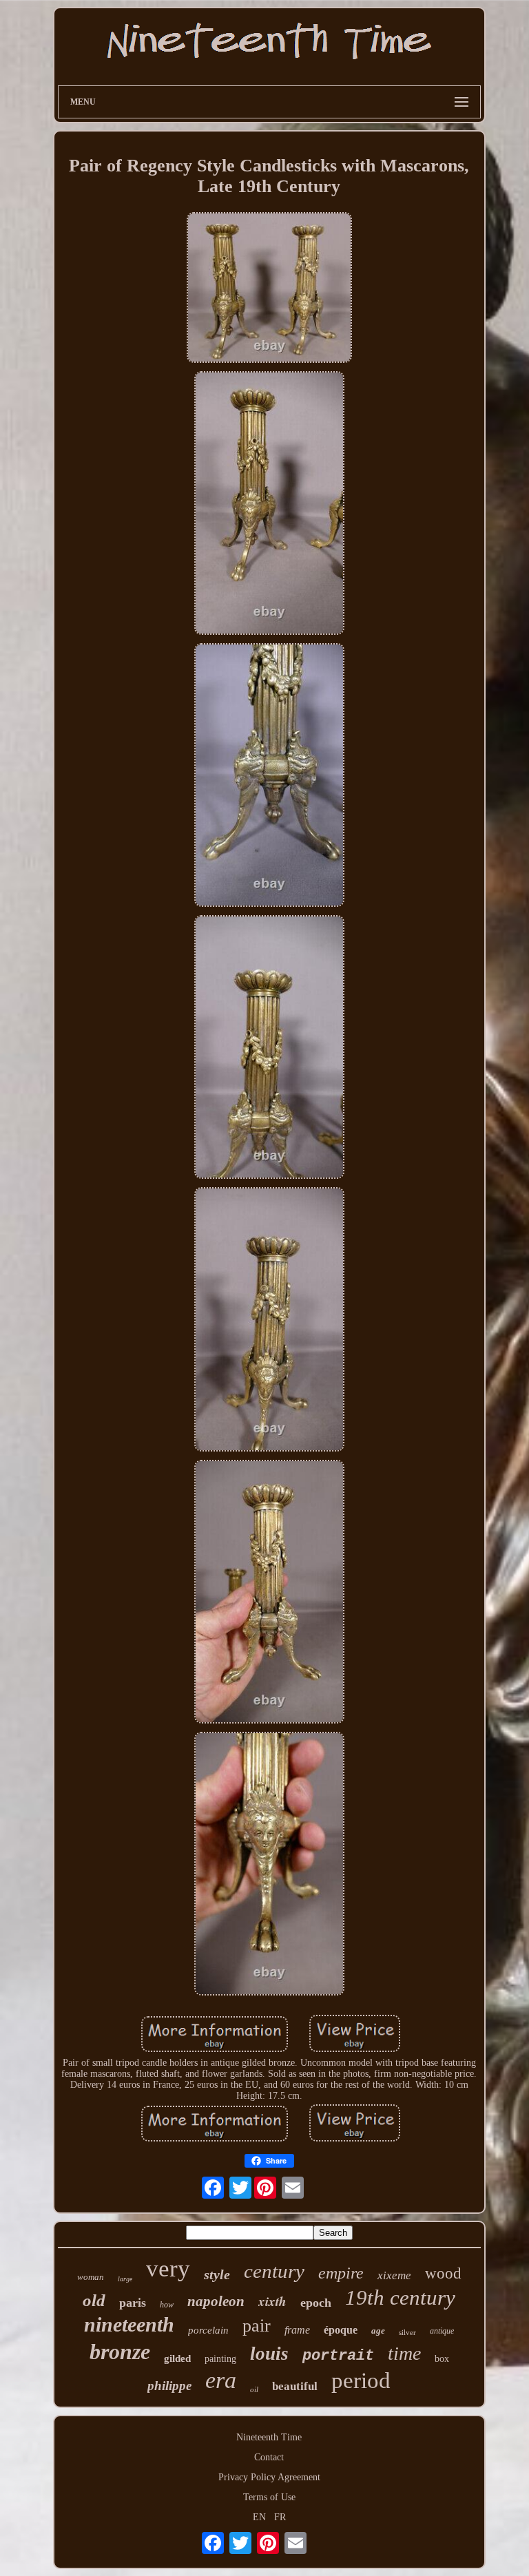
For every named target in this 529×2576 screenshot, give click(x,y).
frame (297, 2330)
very (168, 2269)
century (274, 2271)
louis (269, 2354)
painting (220, 2359)
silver (407, 2332)
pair (257, 2326)
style (217, 2274)
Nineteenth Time (269, 2437)
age (378, 2331)
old (94, 2300)
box (442, 2359)
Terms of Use (269, 2497)
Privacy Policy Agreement (269, 2477)
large (125, 2279)
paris (133, 2303)
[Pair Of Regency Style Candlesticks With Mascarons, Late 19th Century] (269, 289)
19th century (400, 2297)
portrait (338, 2356)
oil (254, 2389)
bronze (120, 2352)
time (404, 2353)
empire (341, 2273)
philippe (169, 2386)
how (167, 2305)
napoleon (216, 2301)
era (221, 2380)
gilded (177, 2358)
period (361, 2380)
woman (91, 2277)
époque (341, 2330)
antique (442, 2331)
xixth (272, 2301)
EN (259, 2517)
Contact (269, 2457)
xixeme (394, 2275)
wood (443, 2273)
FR (280, 2517)
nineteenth (129, 2324)
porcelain (208, 2330)
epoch (316, 2303)
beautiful (295, 2386)
